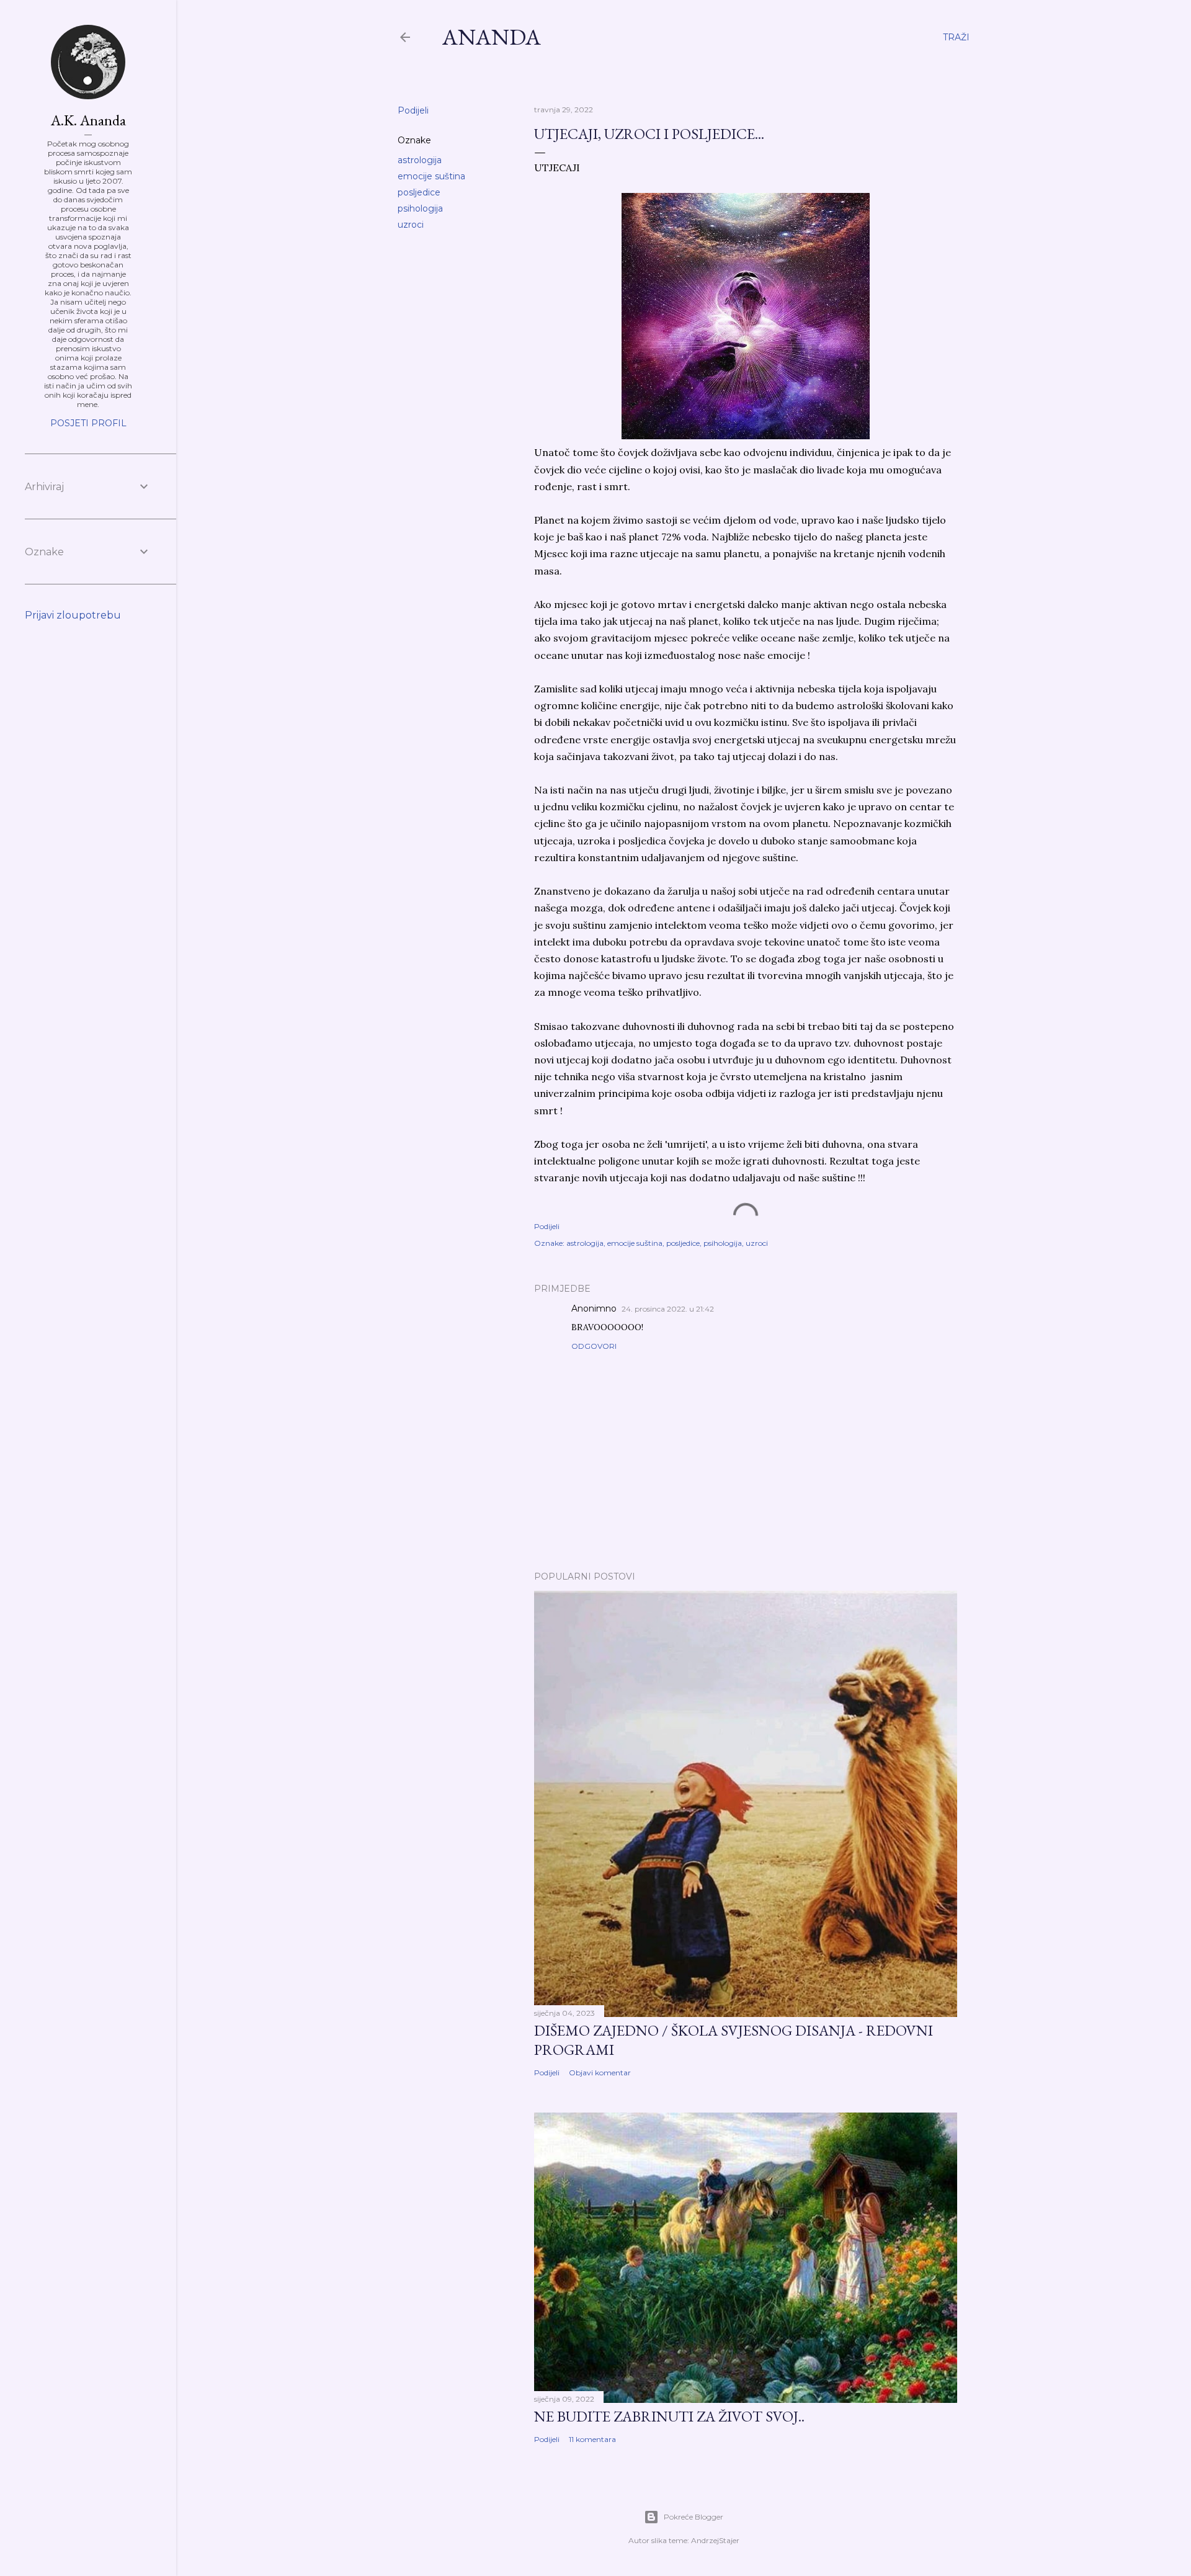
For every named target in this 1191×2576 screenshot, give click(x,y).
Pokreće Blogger (694, 2517)
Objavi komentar (600, 2073)
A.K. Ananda (88, 120)
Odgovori (594, 1346)
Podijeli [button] (413, 110)
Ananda (492, 37)
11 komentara (592, 2439)
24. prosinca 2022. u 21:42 (668, 1309)
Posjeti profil (88, 423)
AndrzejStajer (715, 2540)
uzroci (411, 225)
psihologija (420, 208)
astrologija (420, 160)
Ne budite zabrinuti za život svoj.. (669, 2416)
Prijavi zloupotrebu (73, 615)
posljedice (419, 192)
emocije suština (431, 176)
